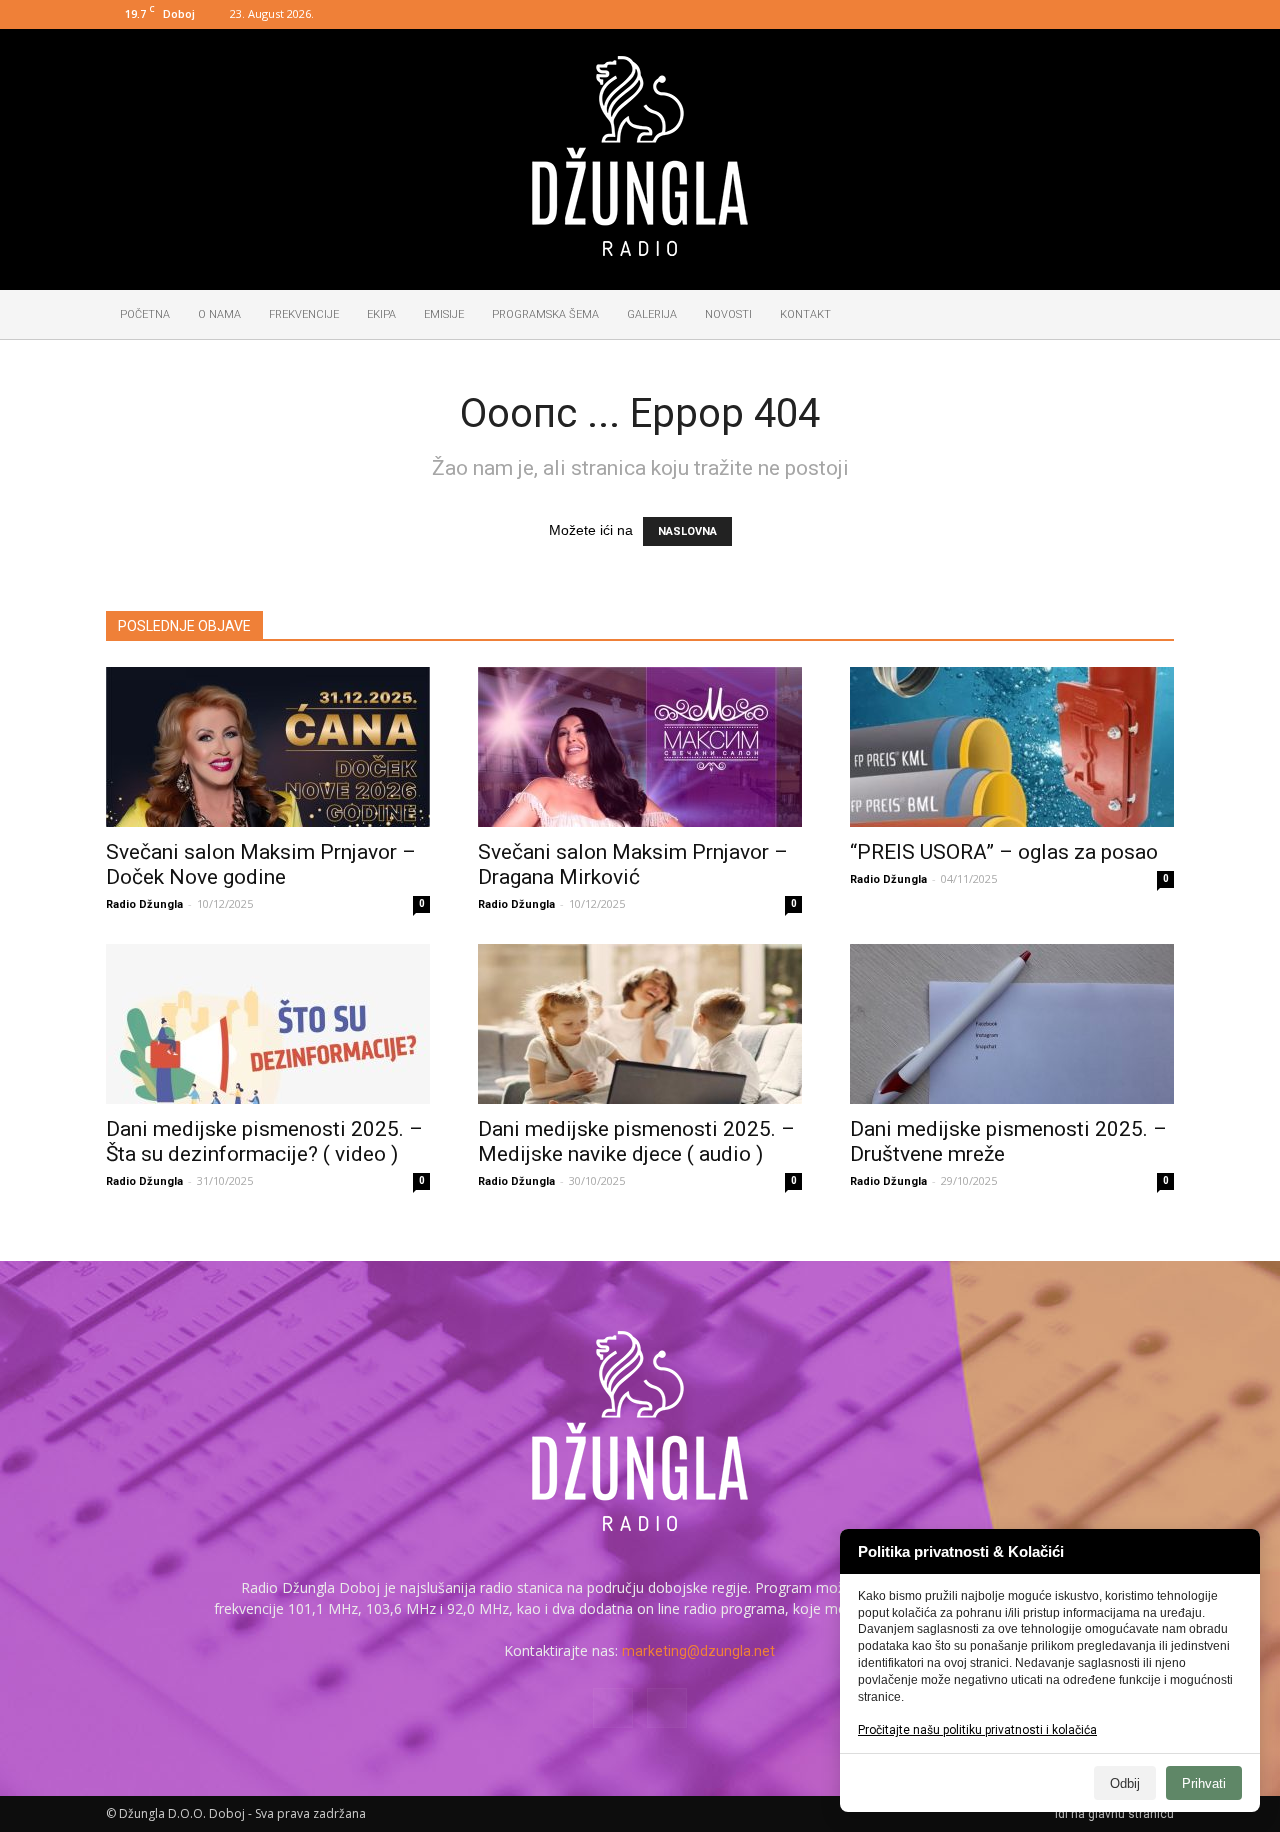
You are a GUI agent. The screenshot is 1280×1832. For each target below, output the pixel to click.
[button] (1150, 316)
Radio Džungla (144, 904)
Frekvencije (304, 314)
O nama (219, 314)
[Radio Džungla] (640, 156)
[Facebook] (1126, 15)
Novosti (728, 314)
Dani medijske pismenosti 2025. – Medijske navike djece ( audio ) (636, 1141)
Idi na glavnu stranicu (1114, 1814)
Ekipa (381, 314)
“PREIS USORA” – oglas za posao (1004, 852)
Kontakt (805, 314)
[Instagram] (1159, 15)
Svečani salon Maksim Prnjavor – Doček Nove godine (261, 864)
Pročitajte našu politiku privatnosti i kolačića (977, 1730)
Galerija (652, 314)
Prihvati (1204, 1783)
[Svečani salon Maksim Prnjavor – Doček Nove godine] (268, 747)
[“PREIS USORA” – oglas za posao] (1012, 747)
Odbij (1125, 1783)
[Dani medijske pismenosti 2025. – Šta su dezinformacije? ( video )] (268, 1024)
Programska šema (545, 314)
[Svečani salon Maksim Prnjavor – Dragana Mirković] (640, 747)
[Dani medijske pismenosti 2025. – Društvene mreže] (1012, 1024)
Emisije (444, 314)
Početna (145, 314)
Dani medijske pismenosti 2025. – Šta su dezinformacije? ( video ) (264, 1141)
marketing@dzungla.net (698, 1651)
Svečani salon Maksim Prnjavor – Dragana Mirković (633, 864)
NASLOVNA (687, 531)
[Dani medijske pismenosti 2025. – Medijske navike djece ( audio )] (640, 1024)
